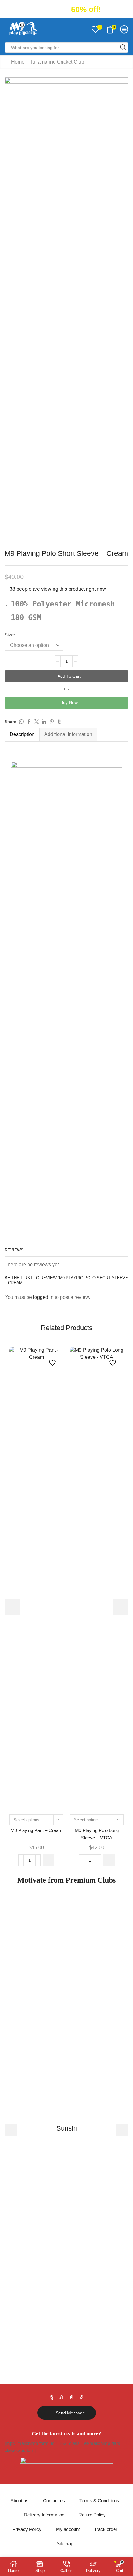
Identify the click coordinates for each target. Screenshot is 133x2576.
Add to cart (69, 676)
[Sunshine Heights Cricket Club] (66, 2130)
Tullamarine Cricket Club (57, 62)
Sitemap (65, 2544)
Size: (10, 635)
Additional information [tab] (68, 734)
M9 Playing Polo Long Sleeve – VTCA (97, 1834)
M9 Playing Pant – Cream (36, 1830)
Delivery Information (44, 2515)
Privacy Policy (27, 2529)
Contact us (54, 2501)
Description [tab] (22, 734)
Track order (106, 2529)
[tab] (22, 734)
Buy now (69, 702)
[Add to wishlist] (53, 1360)
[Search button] (123, 48)
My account (68, 2529)
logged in (43, 1297)
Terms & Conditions (99, 2501)
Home (18, 62)
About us (19, 2501)
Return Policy (92, 2515)
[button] (12, 310)
